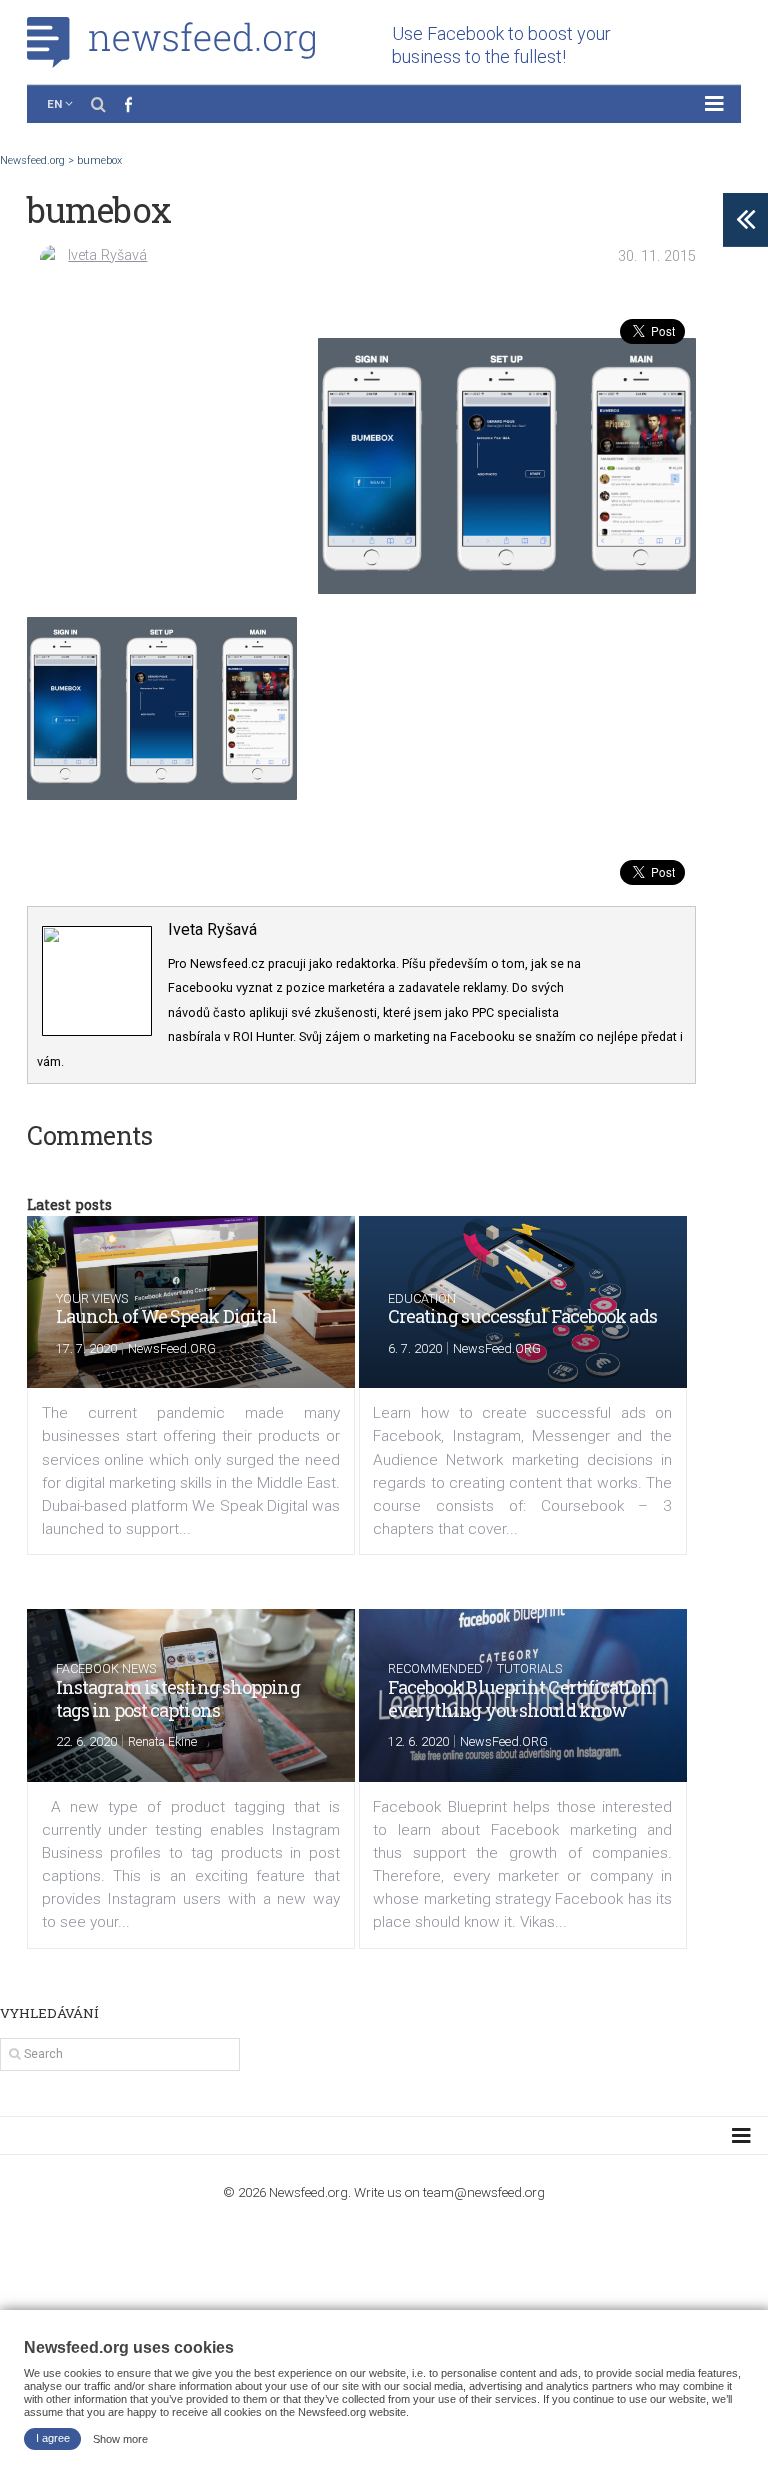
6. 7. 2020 (415, 1348)
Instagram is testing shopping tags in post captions (178, 1698)
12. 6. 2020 (418, 1741)
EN (54, 104)
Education (422, 1298)
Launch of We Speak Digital (167, 1316)
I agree (53, 2438)
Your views (92, 1298)
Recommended (435, 1668)
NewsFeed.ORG (172, 1348)
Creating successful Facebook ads (522, 1316)
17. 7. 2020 (86, 1348)
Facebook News (106, 1668)
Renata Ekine (162, 1741)
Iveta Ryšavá (107, 255)
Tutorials (529, 1668)
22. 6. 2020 (86, 1741)
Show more (120, 2438)
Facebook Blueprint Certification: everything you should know (521, 1698)
